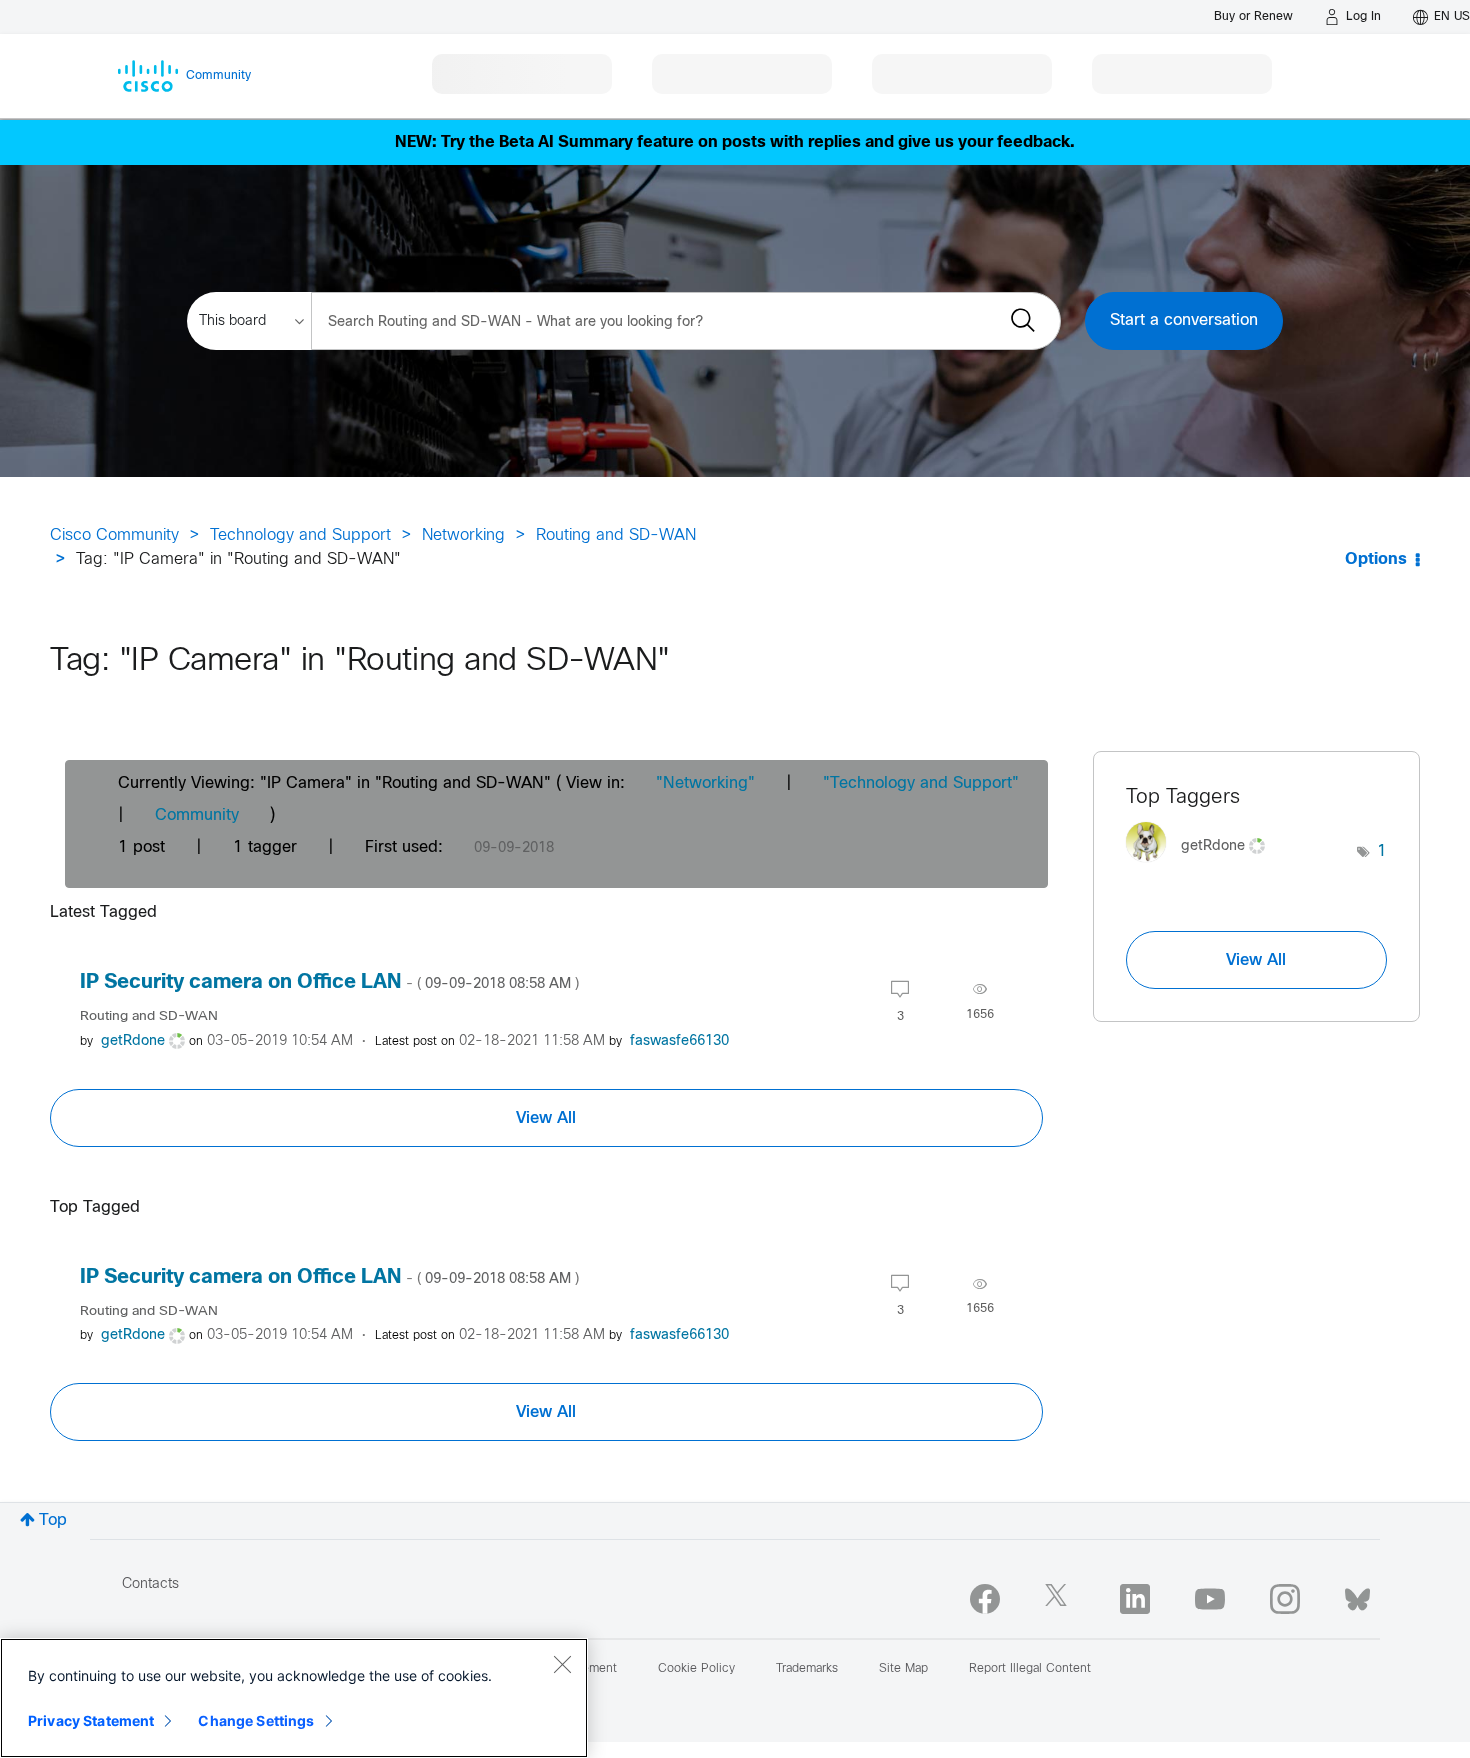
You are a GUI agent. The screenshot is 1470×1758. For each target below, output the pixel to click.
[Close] (562, 1664)
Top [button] (53, 1520)
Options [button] (1376, 559)
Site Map (903, 1669)
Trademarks (807, 1669)
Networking (463, 535)
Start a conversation (1184, 320)
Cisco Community (114, 535)
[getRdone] (1203, 867)
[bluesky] (1357, 1595)
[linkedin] (1135, 1599)
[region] (294, 1698)
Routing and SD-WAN (616, 535)
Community (197, 815)
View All (546, 1118)
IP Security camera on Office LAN (329, 982)
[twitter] (1060, 1599)
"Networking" (705, 783)
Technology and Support (300, 535)
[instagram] (1285, 1599)
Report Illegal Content (1030, 1669)
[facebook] (985, 1599)
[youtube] (1210, 1599)
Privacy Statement (91, 1720)
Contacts (150, 1584)
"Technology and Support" (921, 783)
